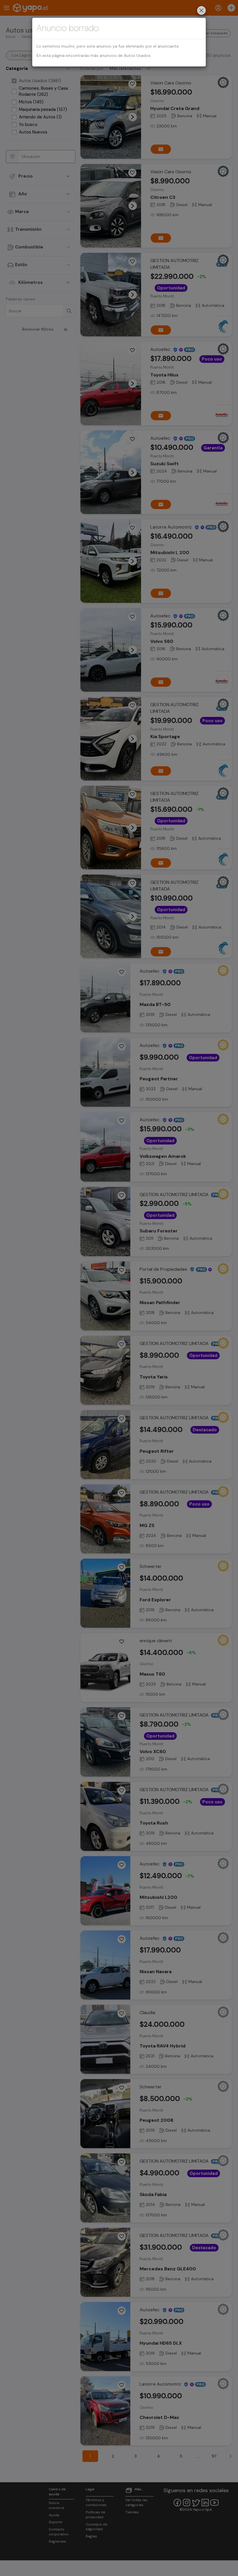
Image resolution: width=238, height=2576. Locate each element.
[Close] (201, 11)
